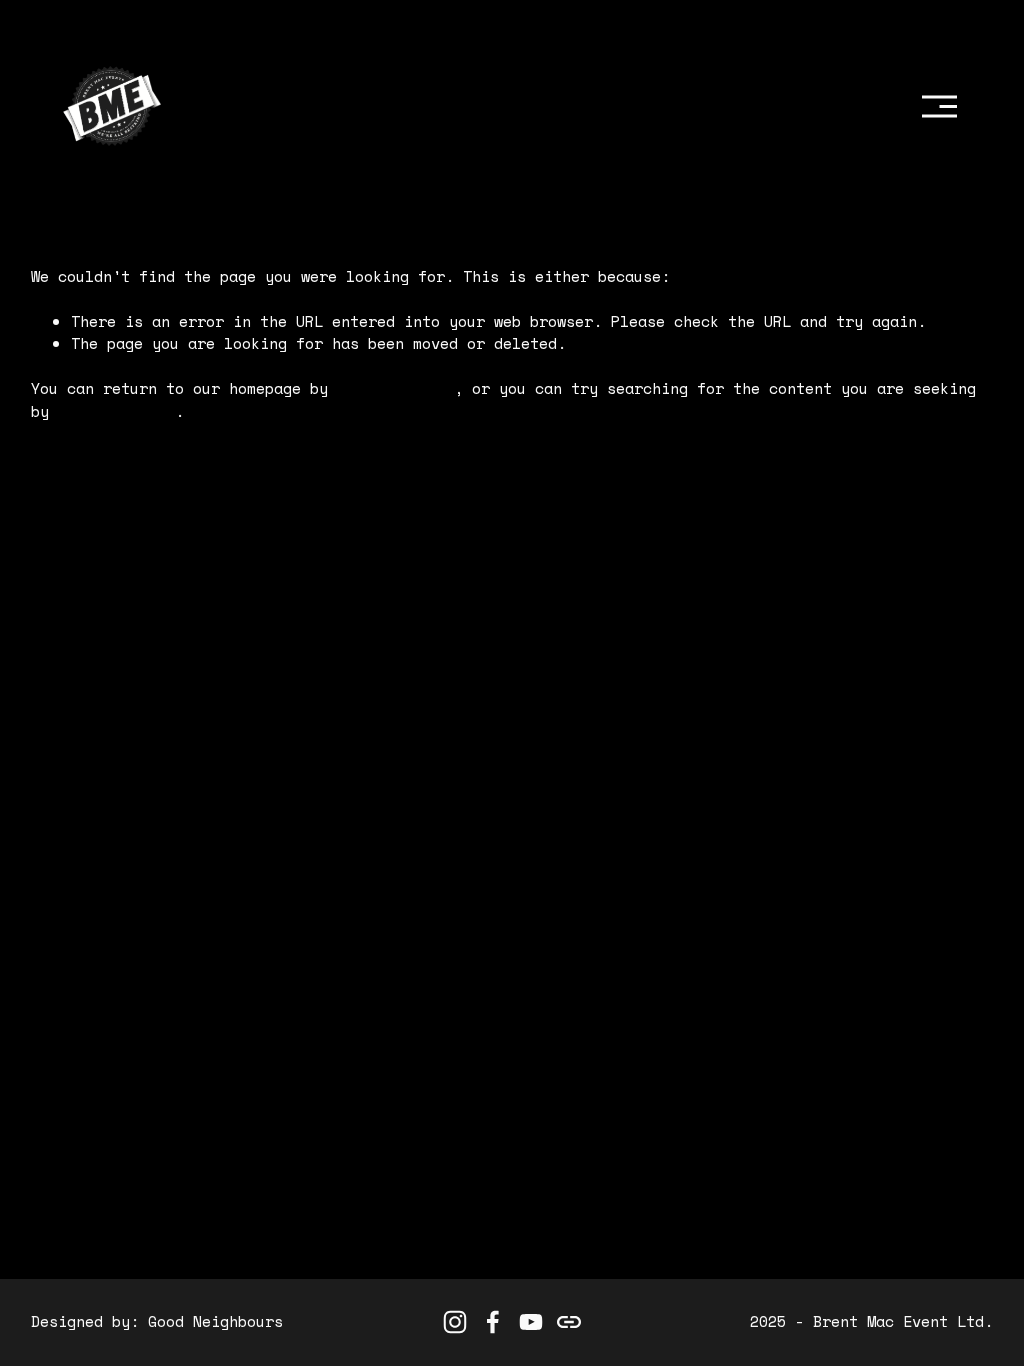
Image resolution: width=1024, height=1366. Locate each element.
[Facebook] (493, 1322)
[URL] (569, 1322)
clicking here (395, 388)
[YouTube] (531, 1322)
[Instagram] (455, 1322)
